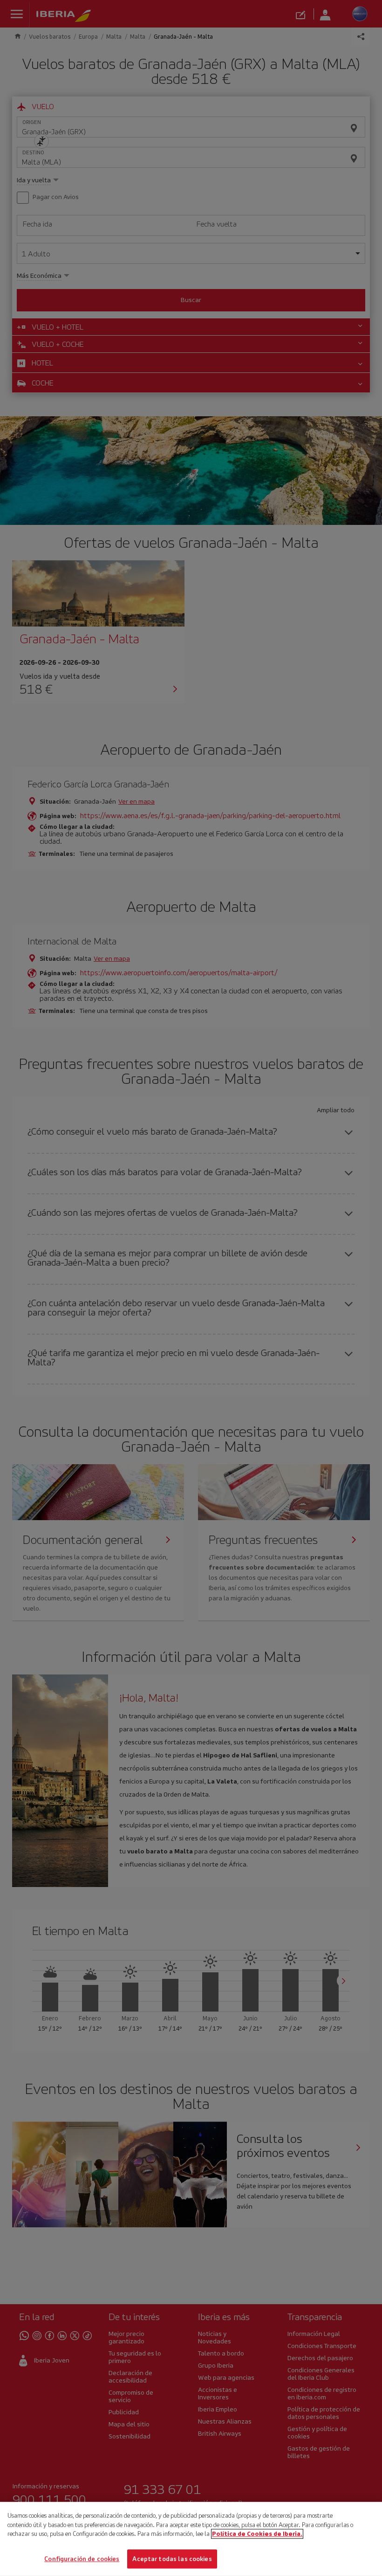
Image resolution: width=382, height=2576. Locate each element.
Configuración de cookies (82, 2559)
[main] (191, 2539)
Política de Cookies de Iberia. (257, 2534)
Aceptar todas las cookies (172, 2559)
